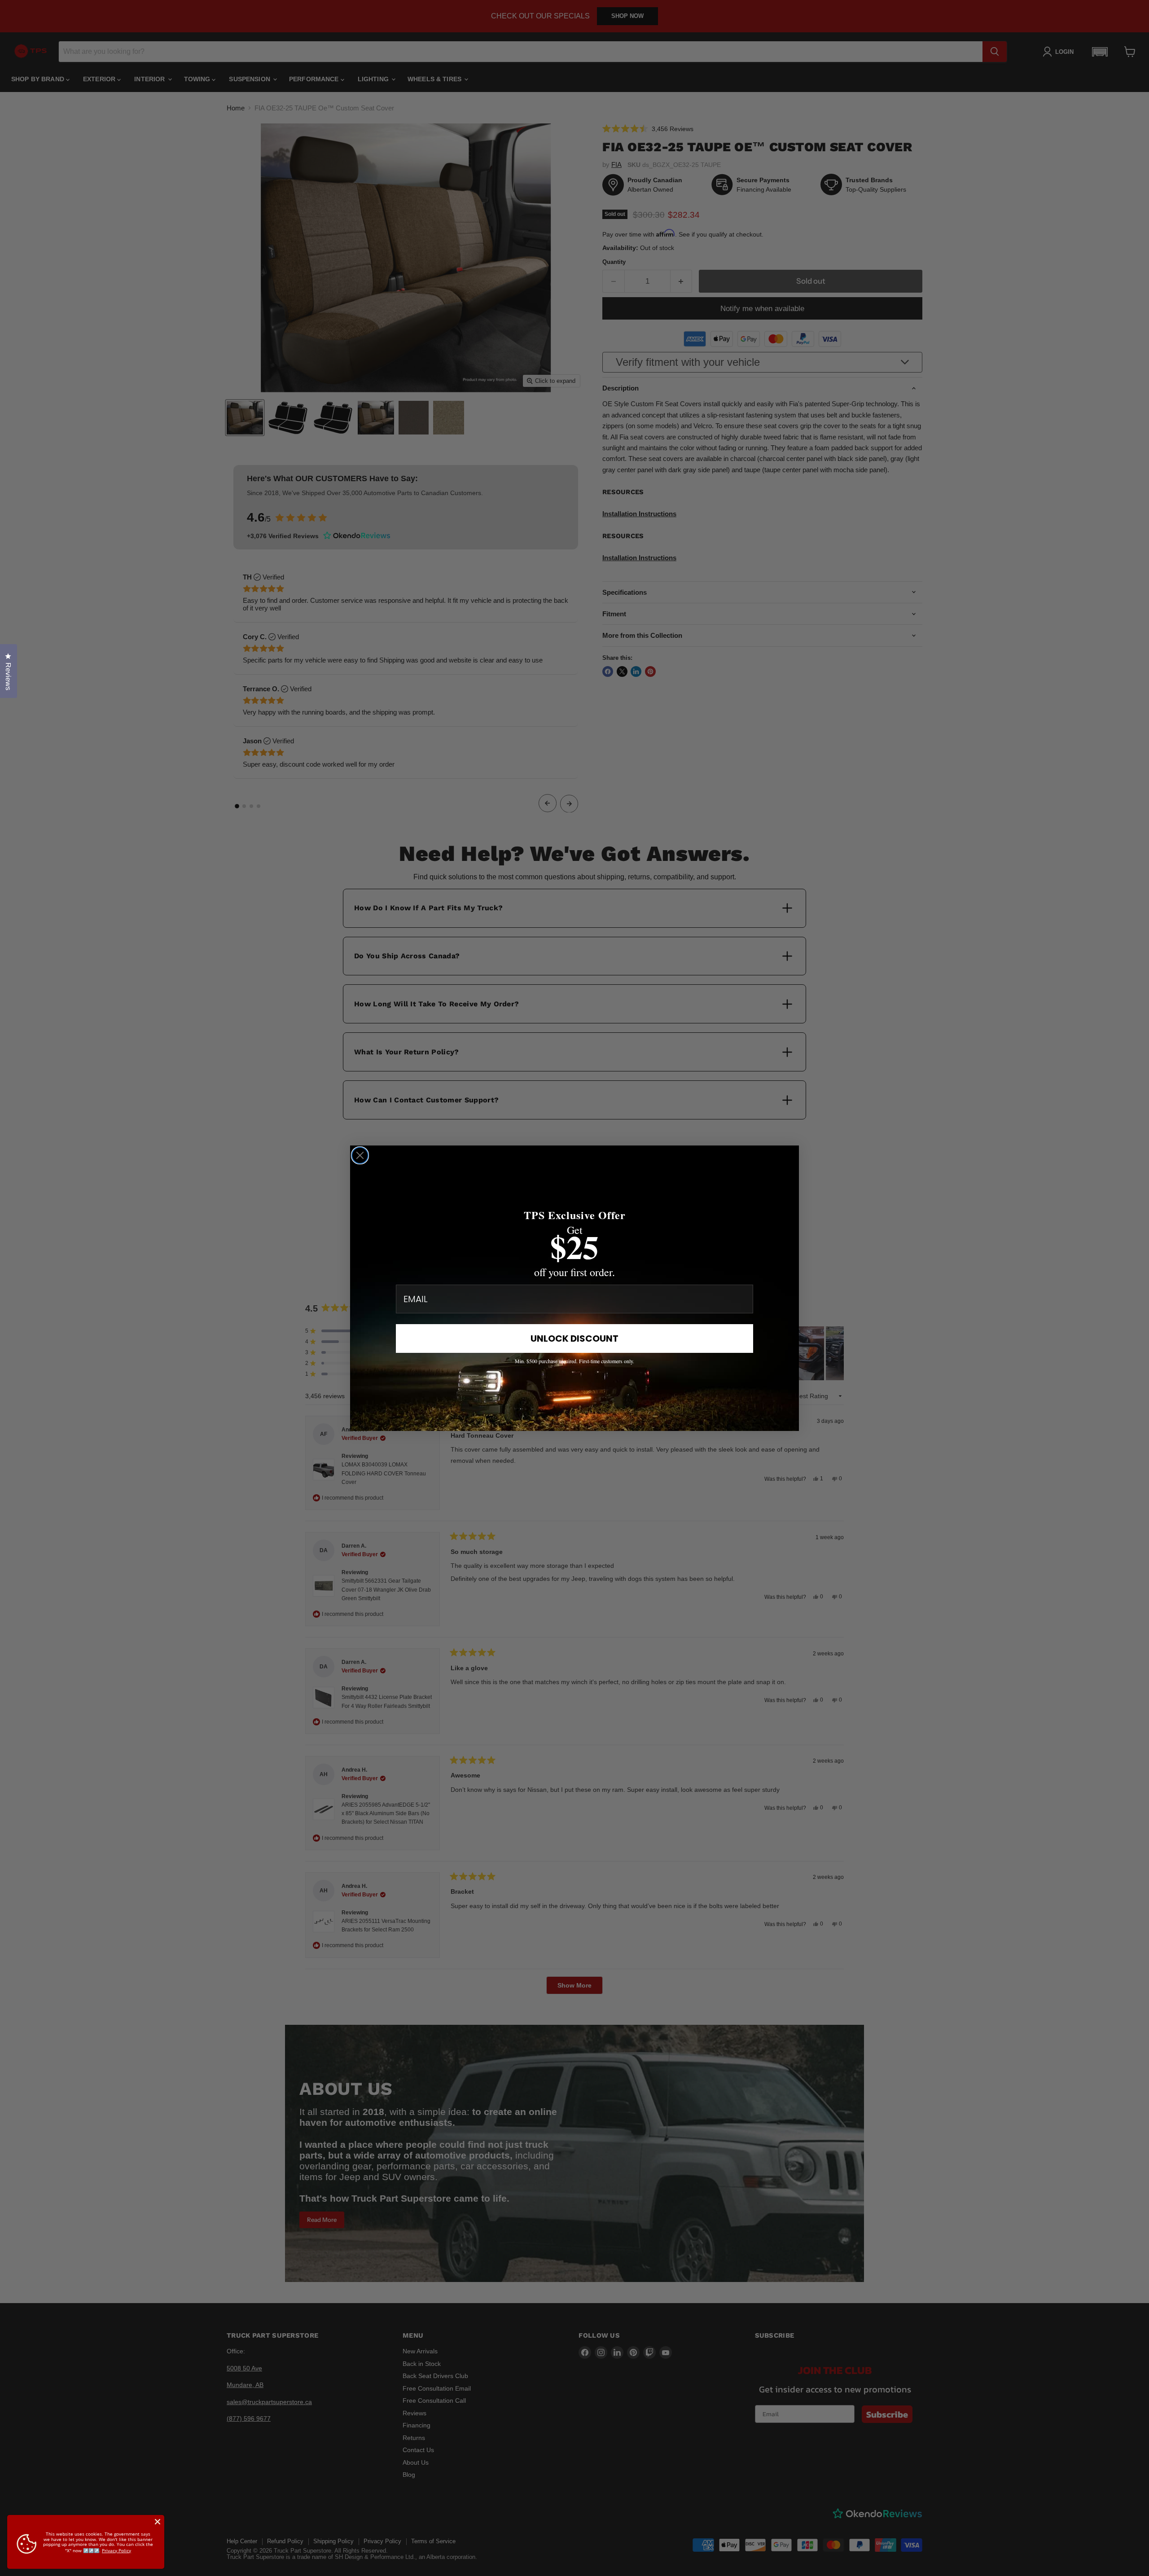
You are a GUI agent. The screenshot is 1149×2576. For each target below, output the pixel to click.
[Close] (158, 2522)
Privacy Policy (116, 2550)
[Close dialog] (360, 1155)
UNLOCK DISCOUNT (574, 1338)
